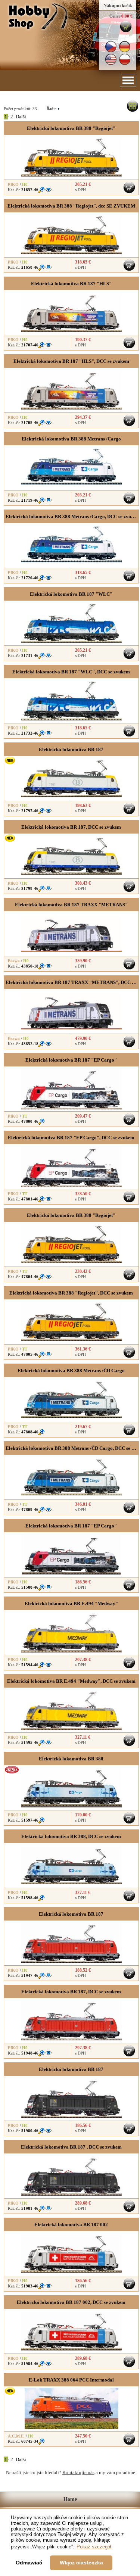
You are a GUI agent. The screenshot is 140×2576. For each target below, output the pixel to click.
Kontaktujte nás (78, 2472)
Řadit (53, 109)
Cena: (115, 16)
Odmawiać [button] (29, 2563)
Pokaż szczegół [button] (94, 2547)
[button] (128, 80)
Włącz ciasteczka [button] (81, 2563)
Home (70, 2499)
